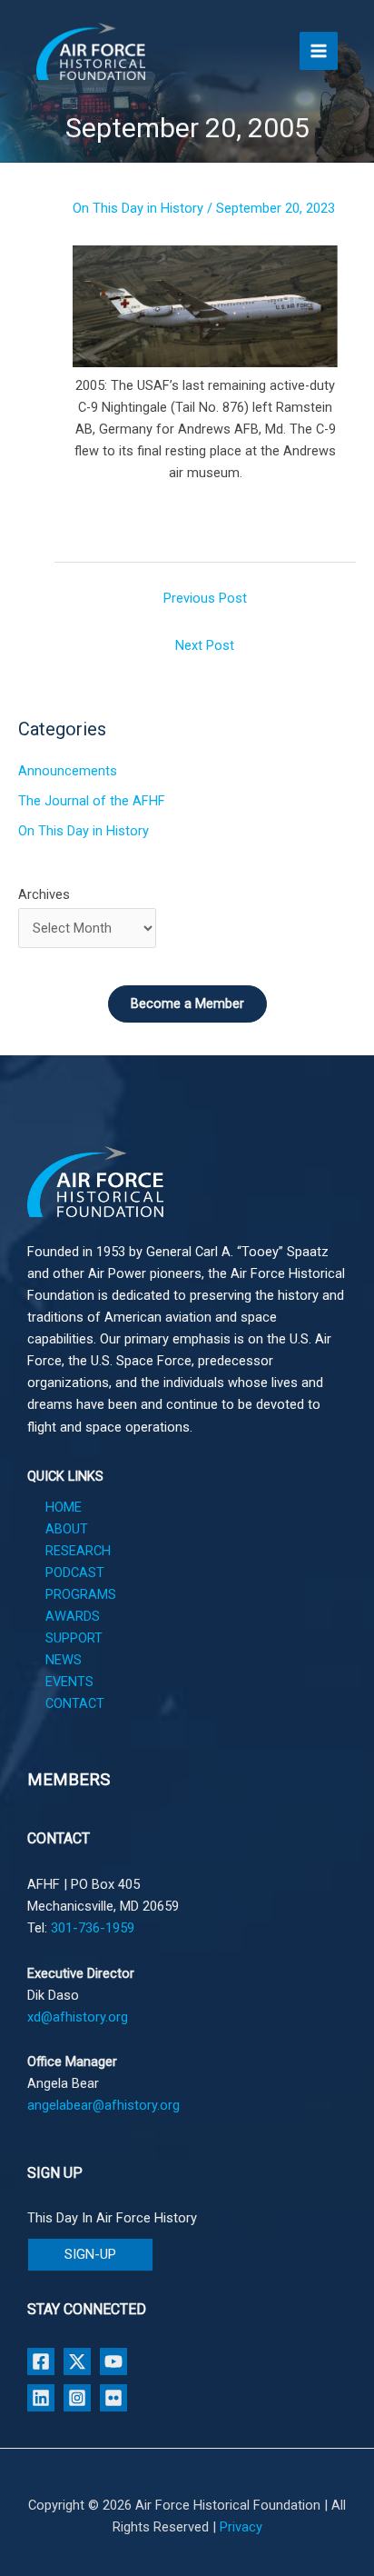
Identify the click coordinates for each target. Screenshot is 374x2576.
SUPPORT (74, 1638)
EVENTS (69, 1682)
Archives (44, 894)
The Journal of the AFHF (92, 801)
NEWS (64, 1660)
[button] (90, 2255)
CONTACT (75, 1703)
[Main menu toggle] (319, 51)
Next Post (205, 645)
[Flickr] (113, 2398)
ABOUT (67, 1529)
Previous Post (205, 598)
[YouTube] (113, 2361)
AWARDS (73, 1616)
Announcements (68, 771)
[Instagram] (77, 2398)
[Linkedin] (41, 2398)
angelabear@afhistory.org (103, 2105)
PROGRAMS (81, 1594)
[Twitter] (77, 2361)
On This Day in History (138, 208)
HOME (64, 1507)
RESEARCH (78, 1551)
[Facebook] (41, 2361)
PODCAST (75, 1573)
